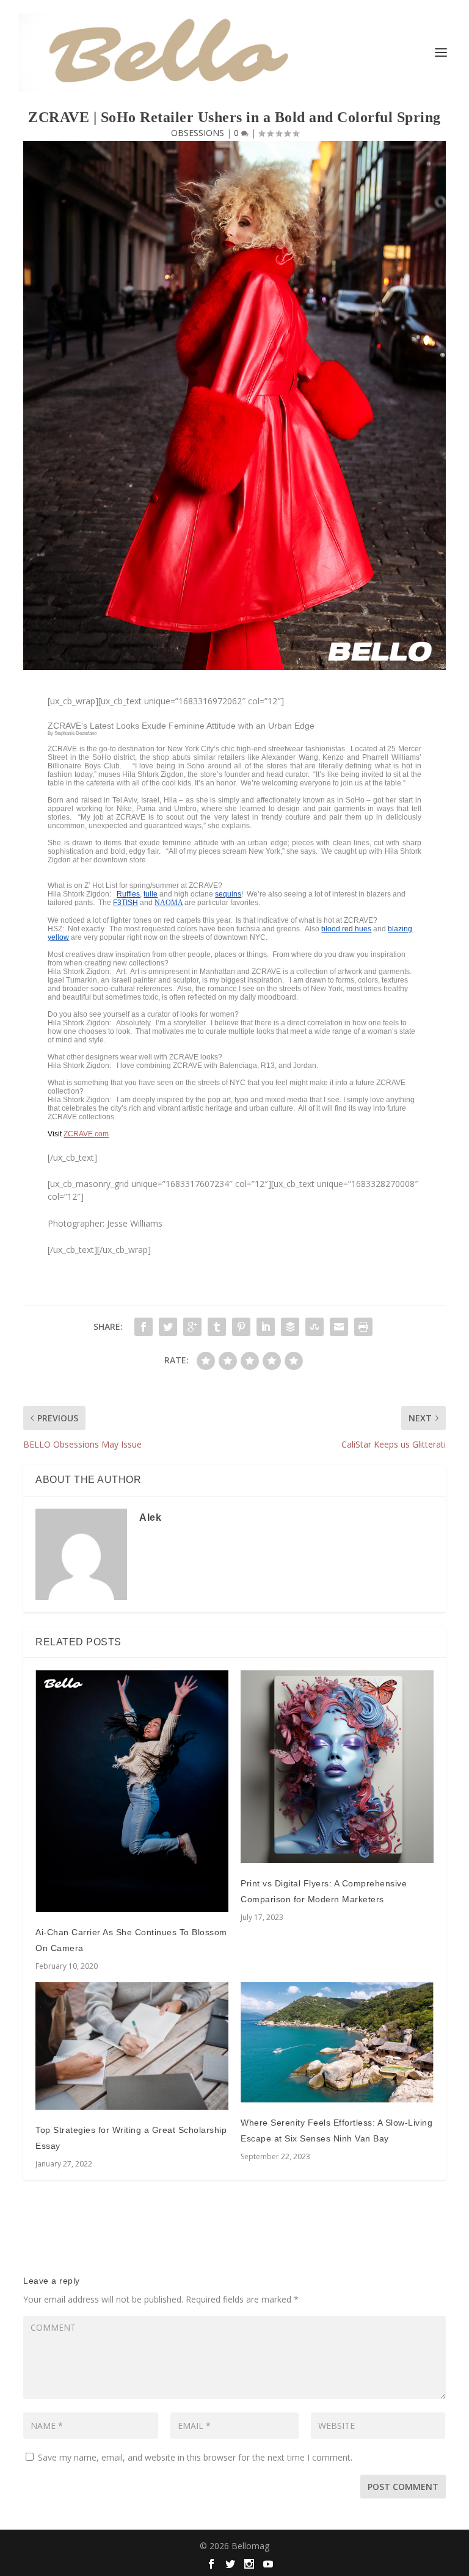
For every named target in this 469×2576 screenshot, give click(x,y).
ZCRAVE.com (86, 1134)
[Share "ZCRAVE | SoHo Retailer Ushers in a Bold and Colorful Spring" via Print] (363, 1327)
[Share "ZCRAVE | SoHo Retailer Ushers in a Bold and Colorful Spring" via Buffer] (290, 1327)
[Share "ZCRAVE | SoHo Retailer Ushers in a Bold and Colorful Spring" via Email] (339, 1327)
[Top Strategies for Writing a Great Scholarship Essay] (132, 2046)
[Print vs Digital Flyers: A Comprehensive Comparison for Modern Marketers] (337, 1767)
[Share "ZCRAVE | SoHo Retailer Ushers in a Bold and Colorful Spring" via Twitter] (168, 1327)
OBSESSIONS (198, 133)
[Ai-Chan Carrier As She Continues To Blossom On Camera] (132, 1791)
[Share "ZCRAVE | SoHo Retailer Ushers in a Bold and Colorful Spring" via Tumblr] (217, 1327)
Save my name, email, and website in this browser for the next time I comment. (195, 2457)
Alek (150, 1517)
